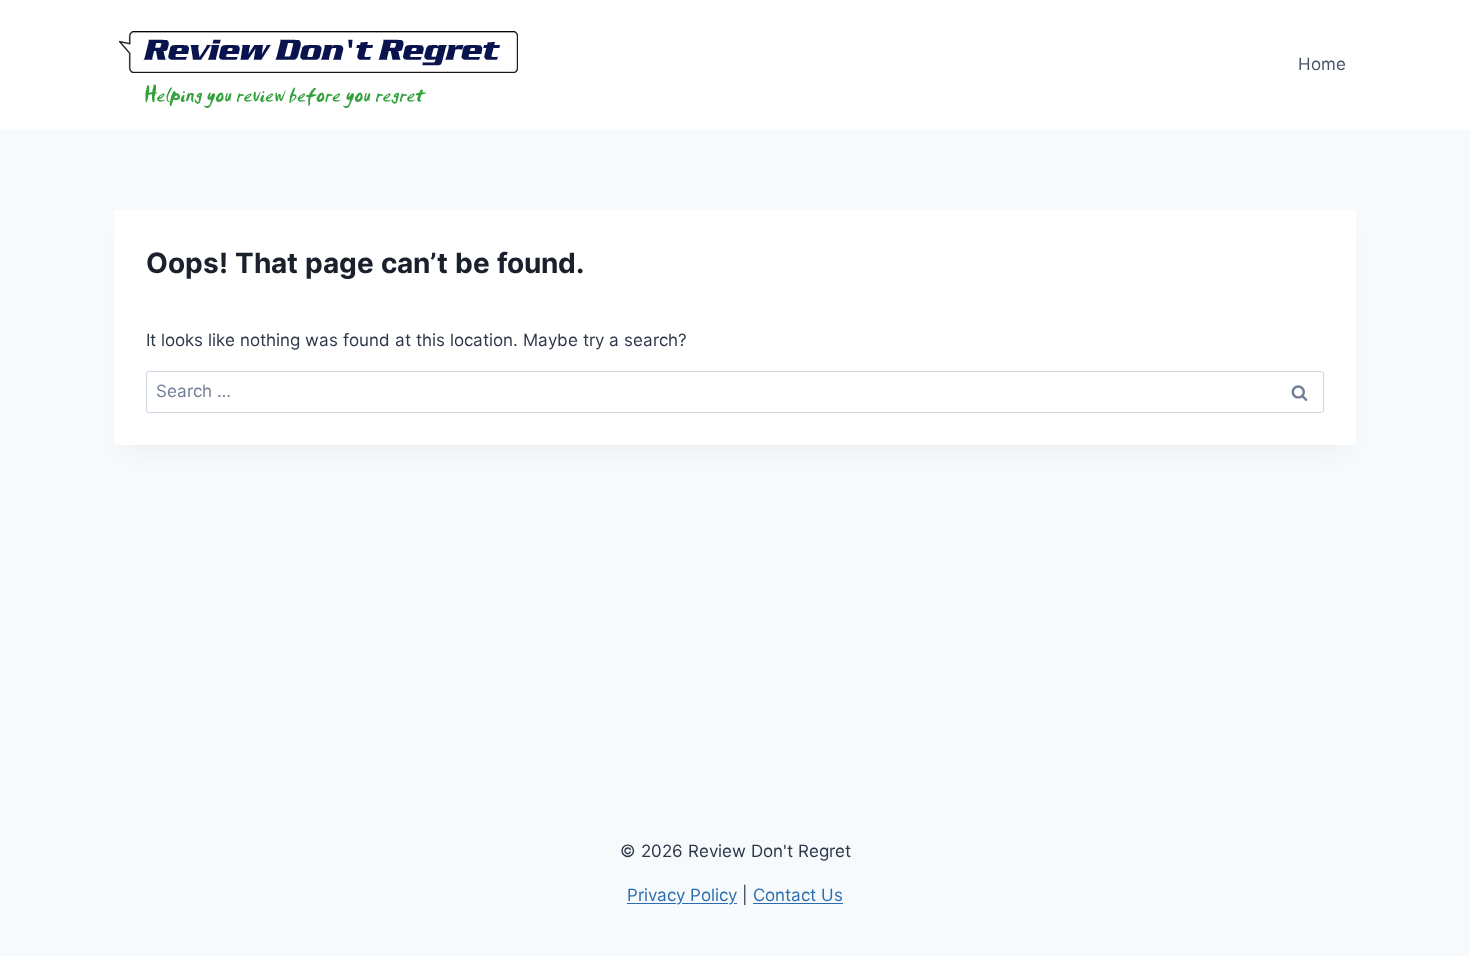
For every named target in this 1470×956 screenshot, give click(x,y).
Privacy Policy (682, 895)
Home (1322, 64)
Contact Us (798, 895)
